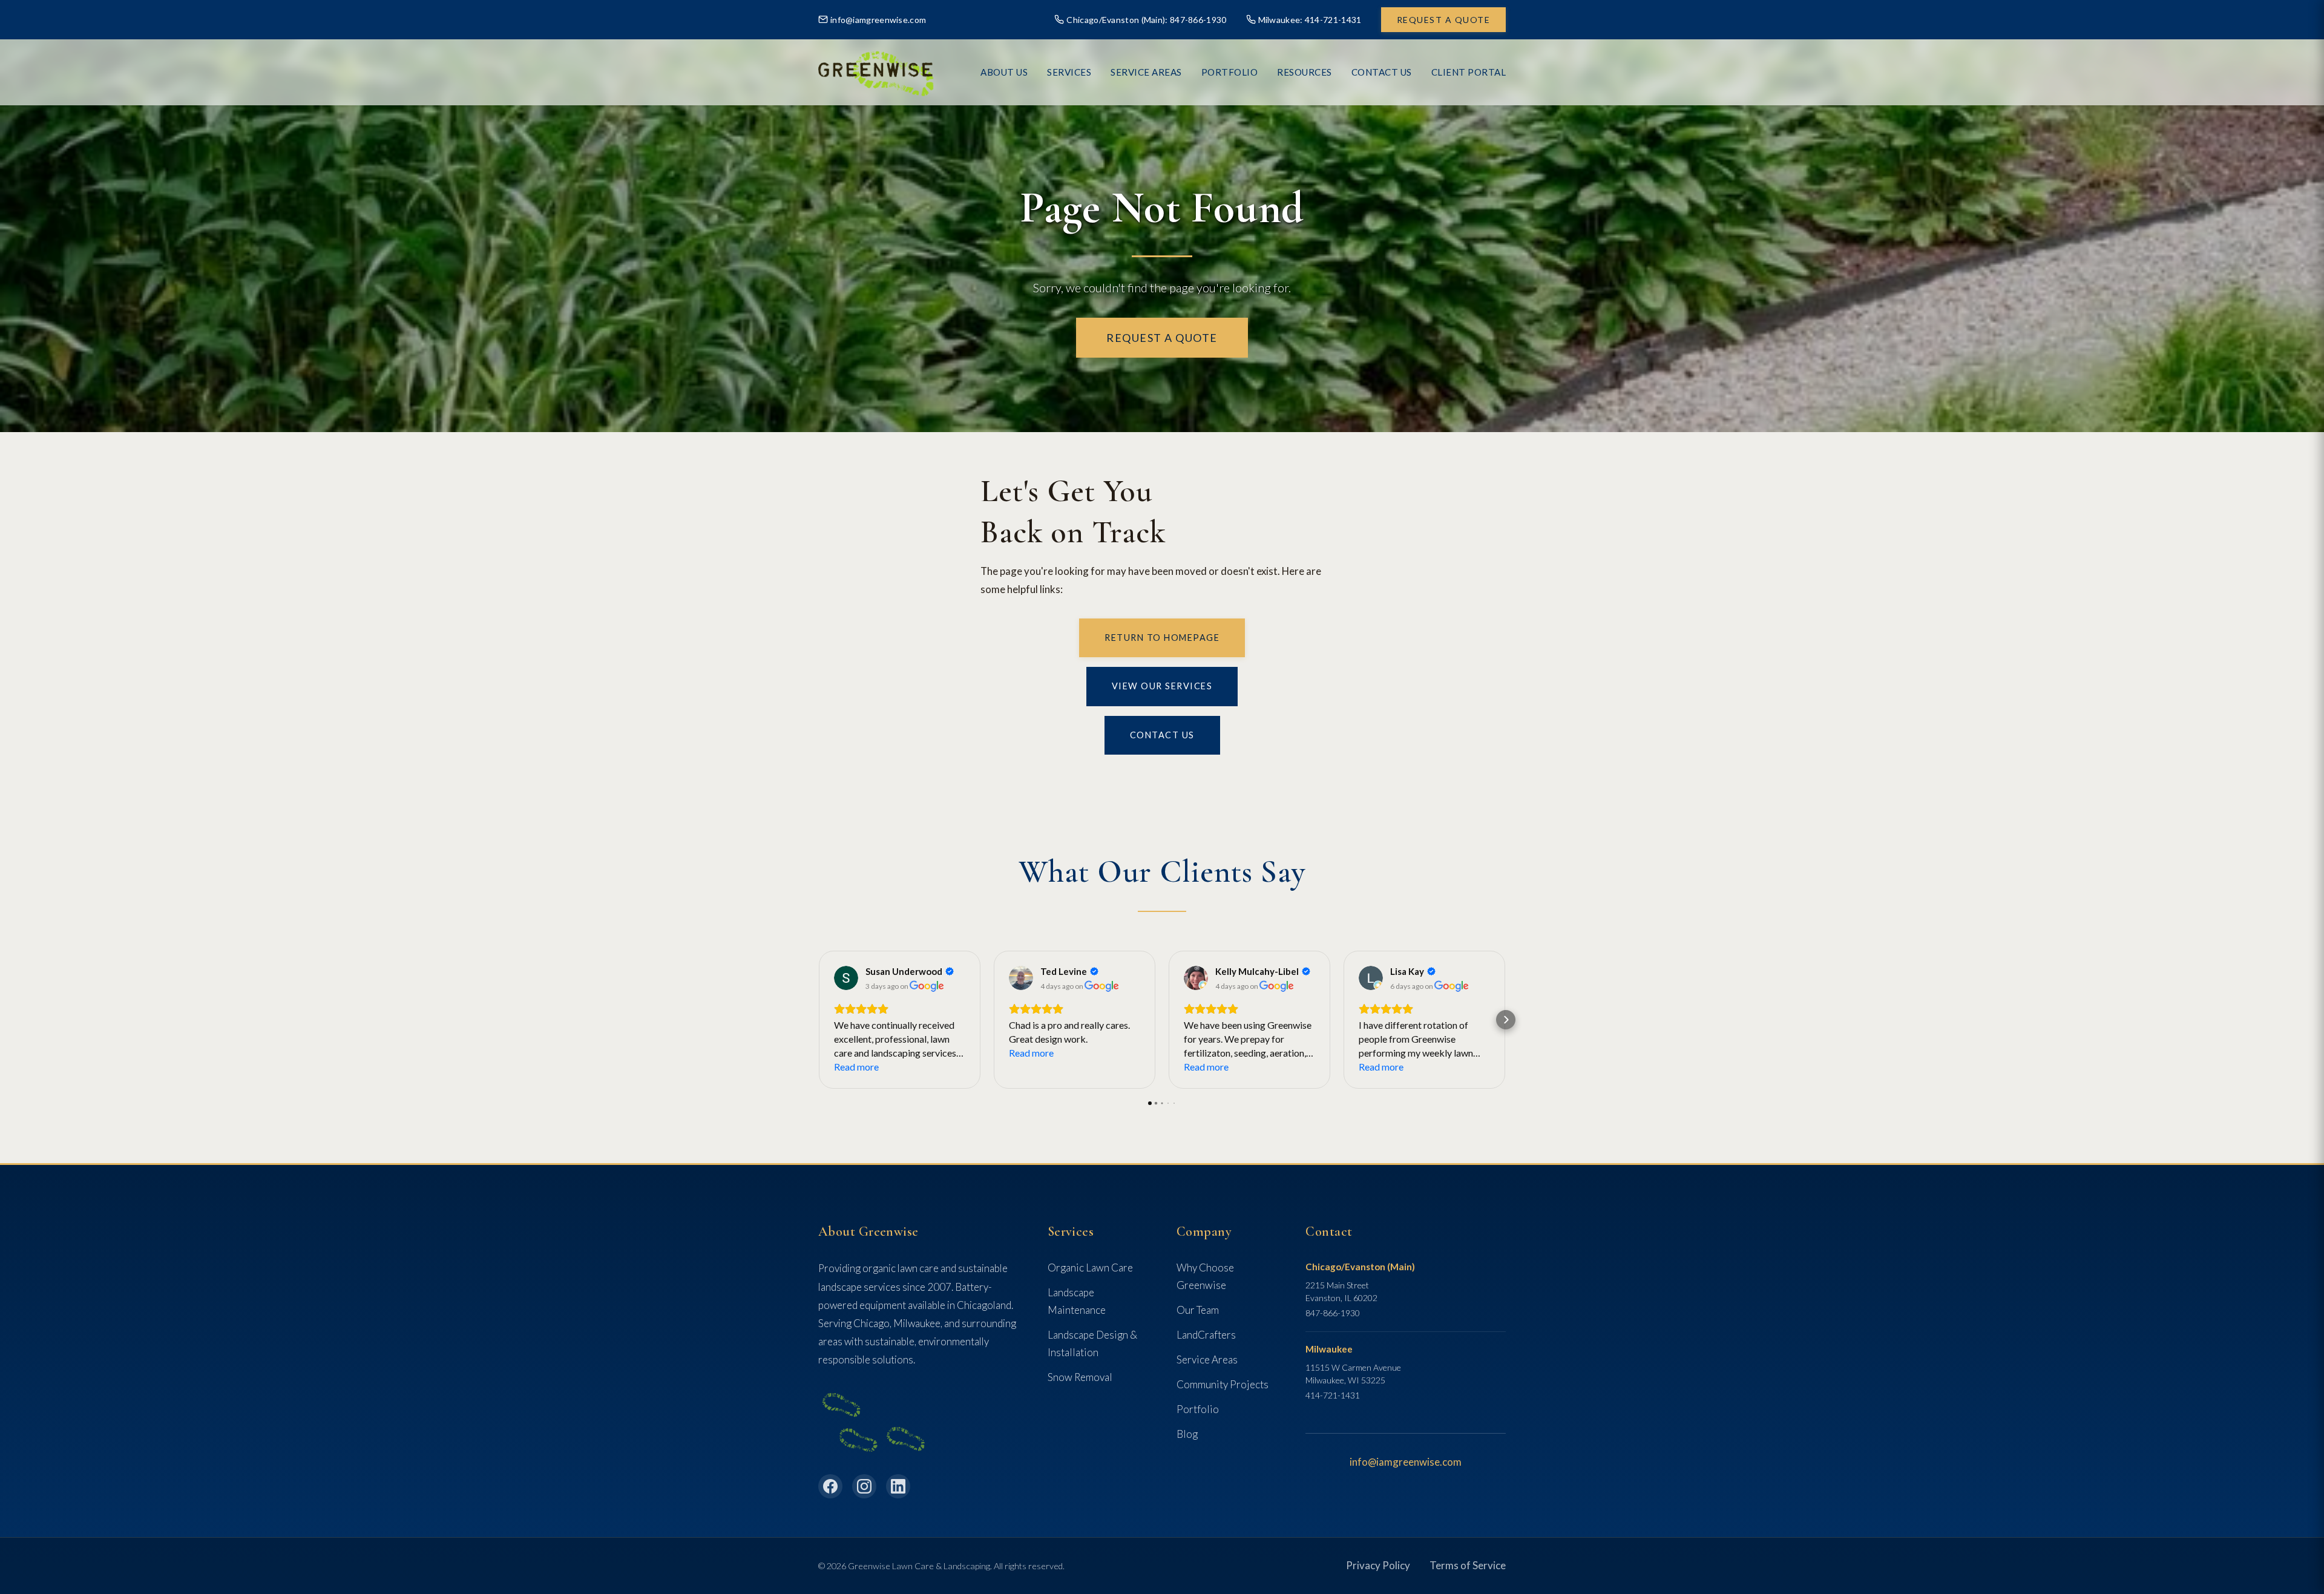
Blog (1187, 1434)
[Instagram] (864, 1486)
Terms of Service (1468, 1565)
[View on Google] (846, 978)
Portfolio (1198, 1409)
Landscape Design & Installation (1092, 1343)
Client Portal (1469, 72)
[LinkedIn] (898, 1486)
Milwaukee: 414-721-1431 (1310, 20)
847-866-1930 (1333, 1313)
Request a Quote (1444, 20)
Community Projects (1223, 1384)
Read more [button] (856, 1067)
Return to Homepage (1162, 638)
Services (1069, 72)
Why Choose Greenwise (1205, 1276)
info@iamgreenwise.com (878, 20)
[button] (818, 1020)
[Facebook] (830, 1486)
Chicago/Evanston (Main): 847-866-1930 (1146, 20)
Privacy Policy (1378, 1565)
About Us (1004, 72)
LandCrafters (1206, 1335)
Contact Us (1382, 72)
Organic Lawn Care (1090, 1268)
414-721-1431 (1333, 1395)
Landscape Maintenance (1077, 1301)
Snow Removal (1080, 1377)
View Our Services (1162, 686)
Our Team (1198, 1310)
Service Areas (1146, 72)
